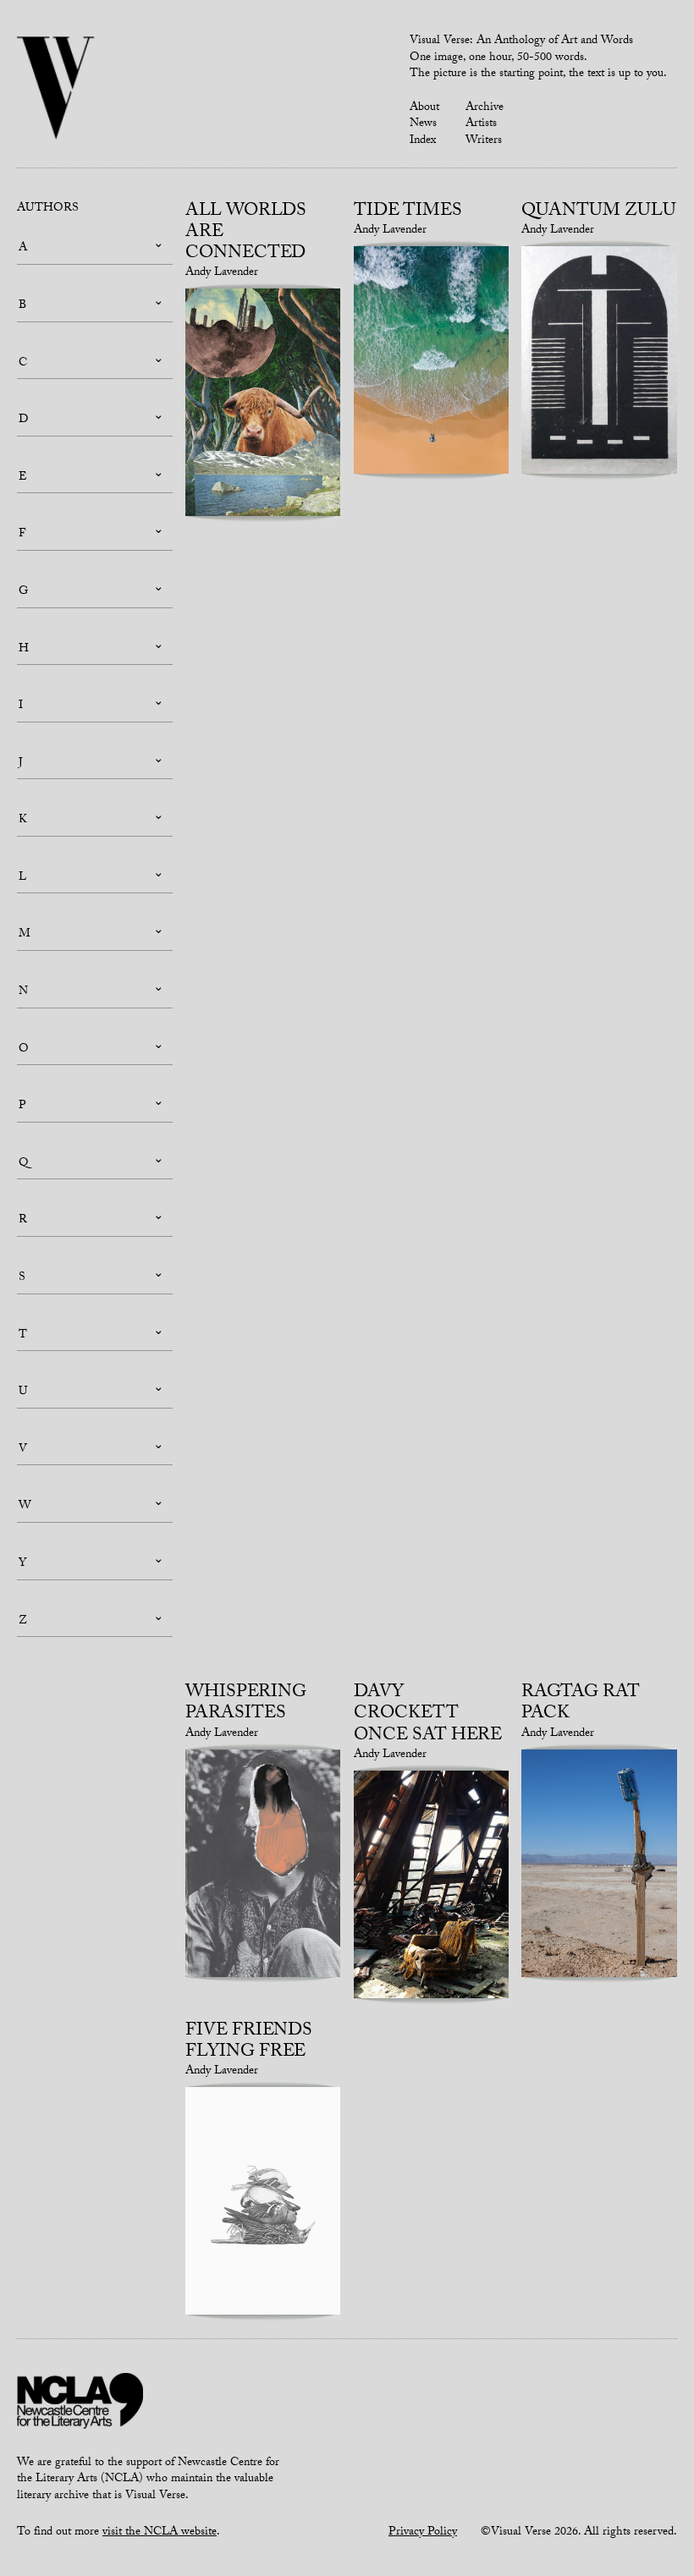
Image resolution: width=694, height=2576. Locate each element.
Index (423, 141)
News (423, 124)
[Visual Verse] (56, 90)
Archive (485, 108)
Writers (484, 141)
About (424, 108)
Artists (481, 124)
